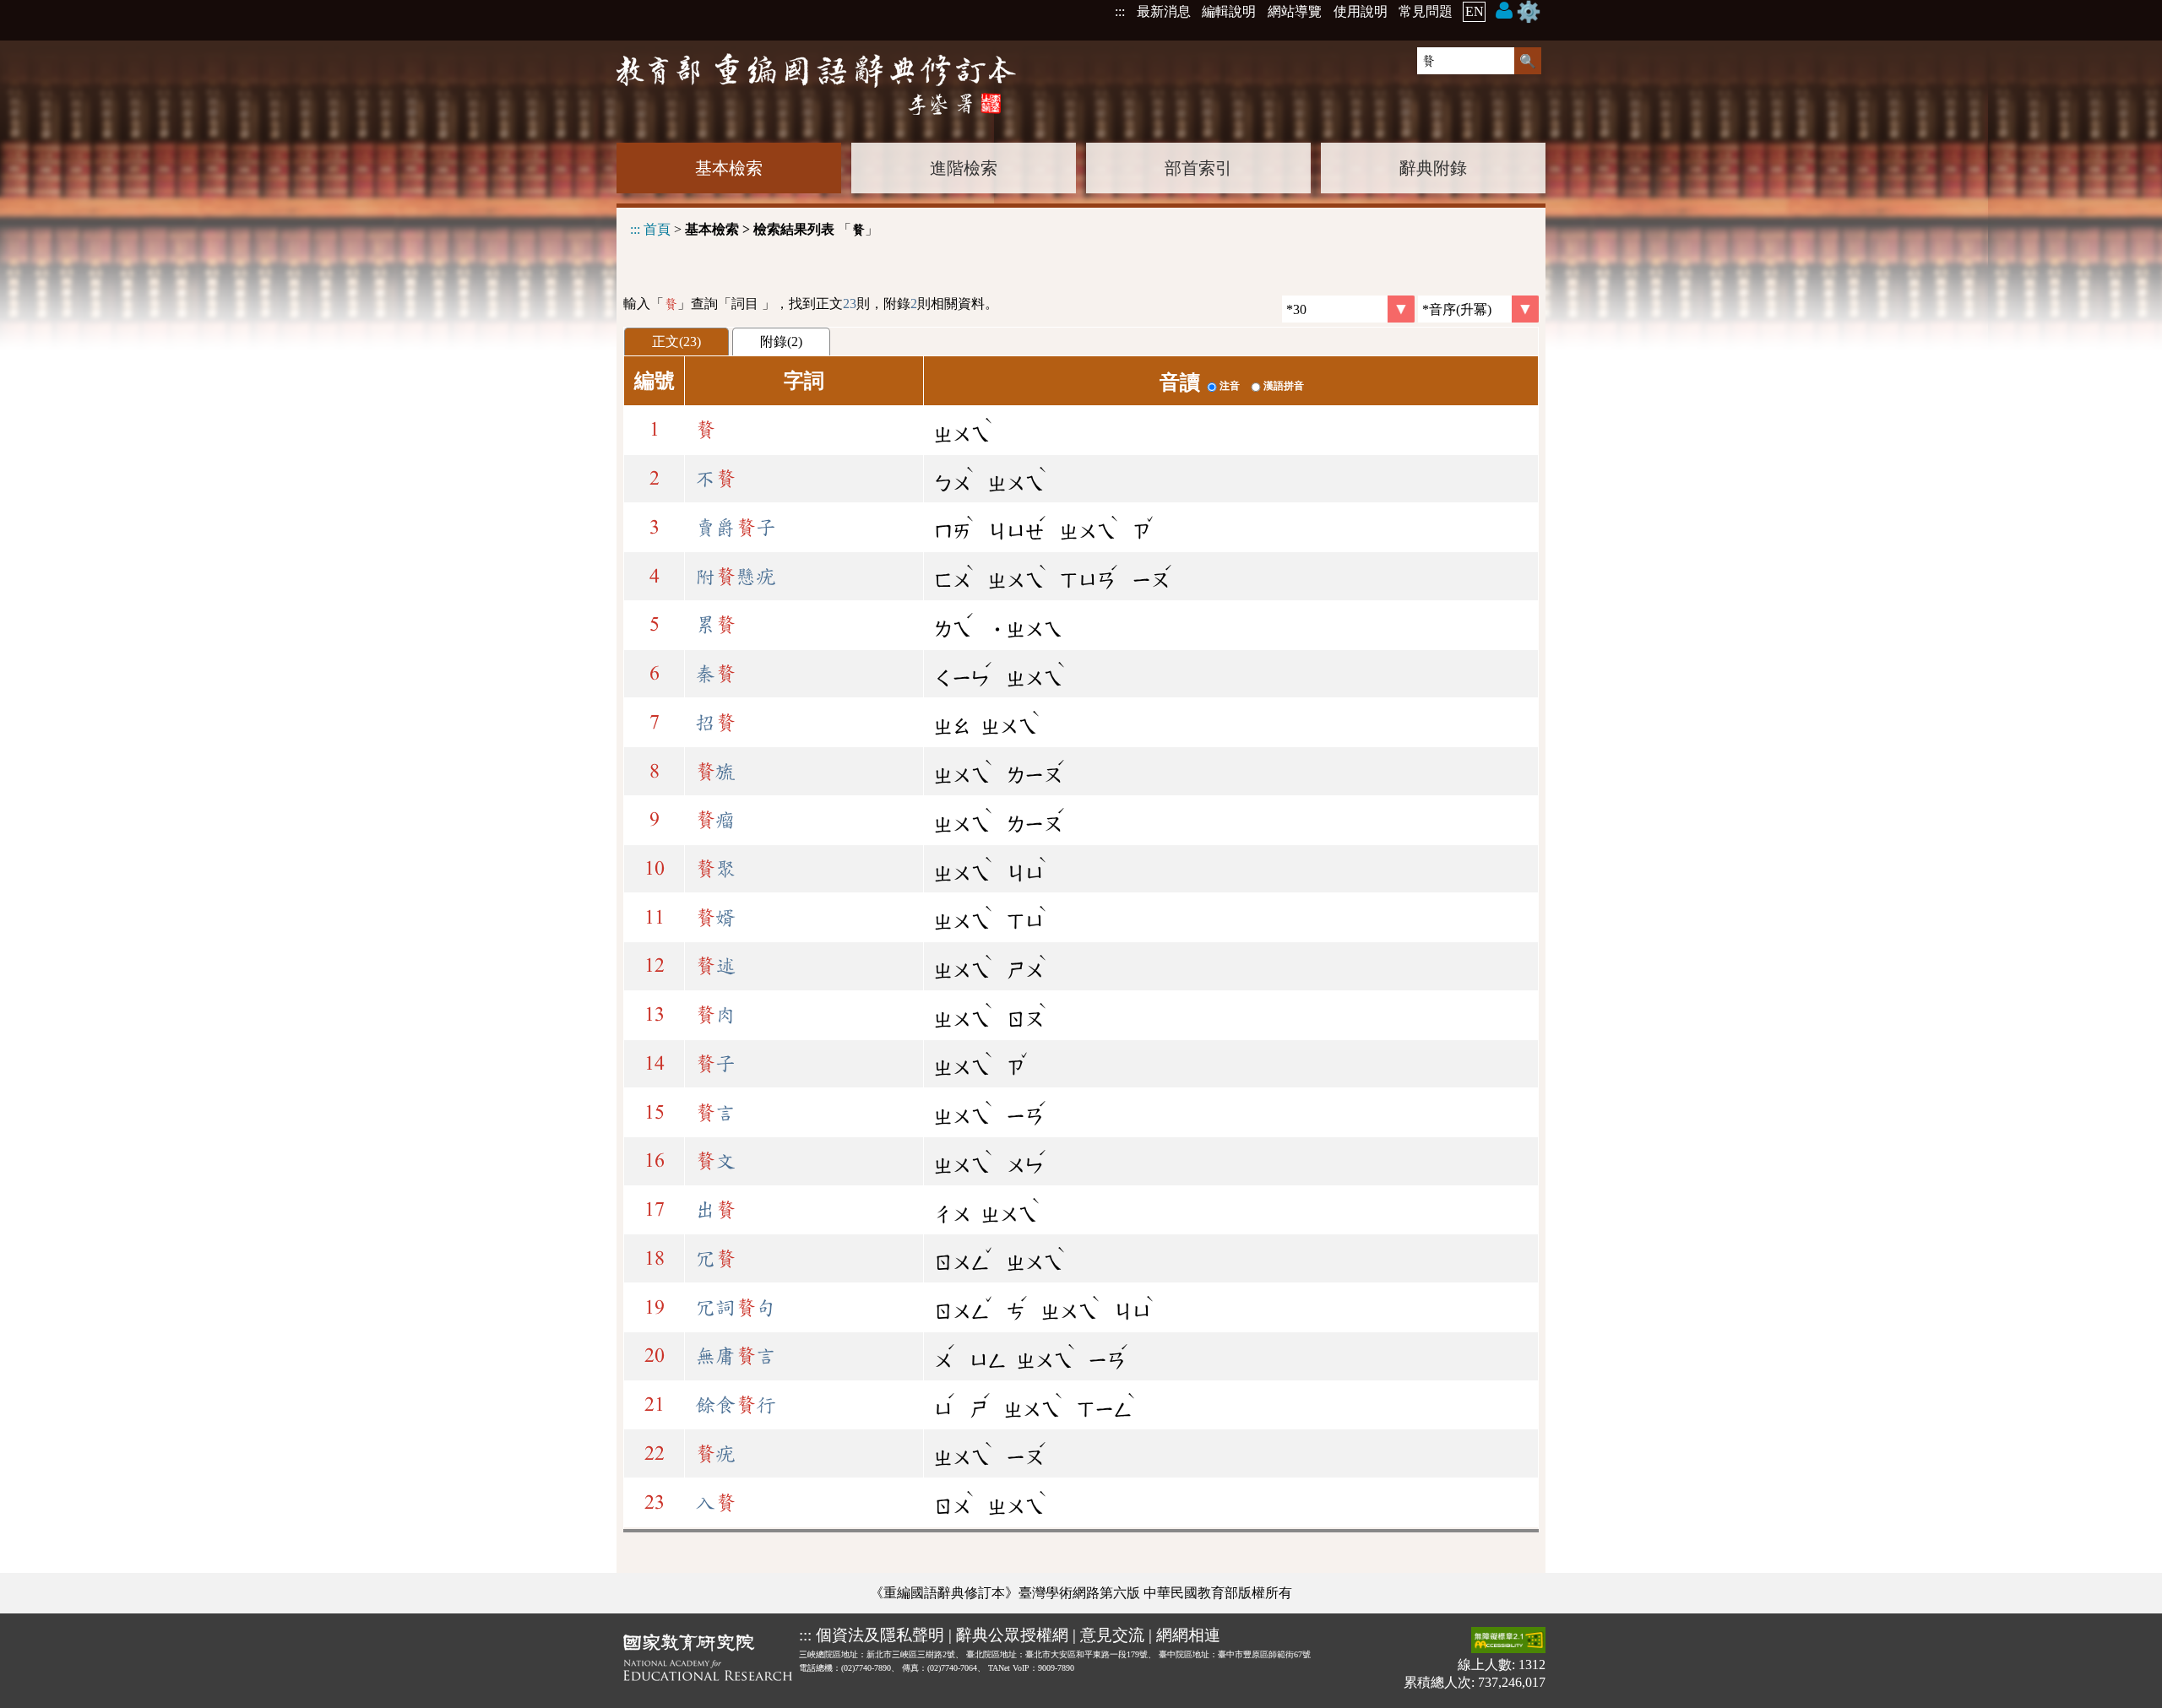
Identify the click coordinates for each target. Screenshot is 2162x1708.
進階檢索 (964, 168)
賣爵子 (736, 528)
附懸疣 (736, 577)
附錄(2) (781, 342)
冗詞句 (736, 1308)
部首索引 (1198, 168)
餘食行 (736, 1405)
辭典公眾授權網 (1012, 1635)
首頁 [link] (657, 229)
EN (1475, 11)
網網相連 (1188, 1635)
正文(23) (676, 342)
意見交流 (1112, 1635)
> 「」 (754, 229)
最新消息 (1164, 11)
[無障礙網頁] (1508, 1642)
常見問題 (1426, 11)
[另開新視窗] (708, 1661)
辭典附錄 (1433, 168)
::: (1120, 11)
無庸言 (736, 1356)
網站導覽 (1295, 11)
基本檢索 (729, 168)
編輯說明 (1229, 11)
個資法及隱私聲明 (880, 1635)
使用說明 (1361, 11)
